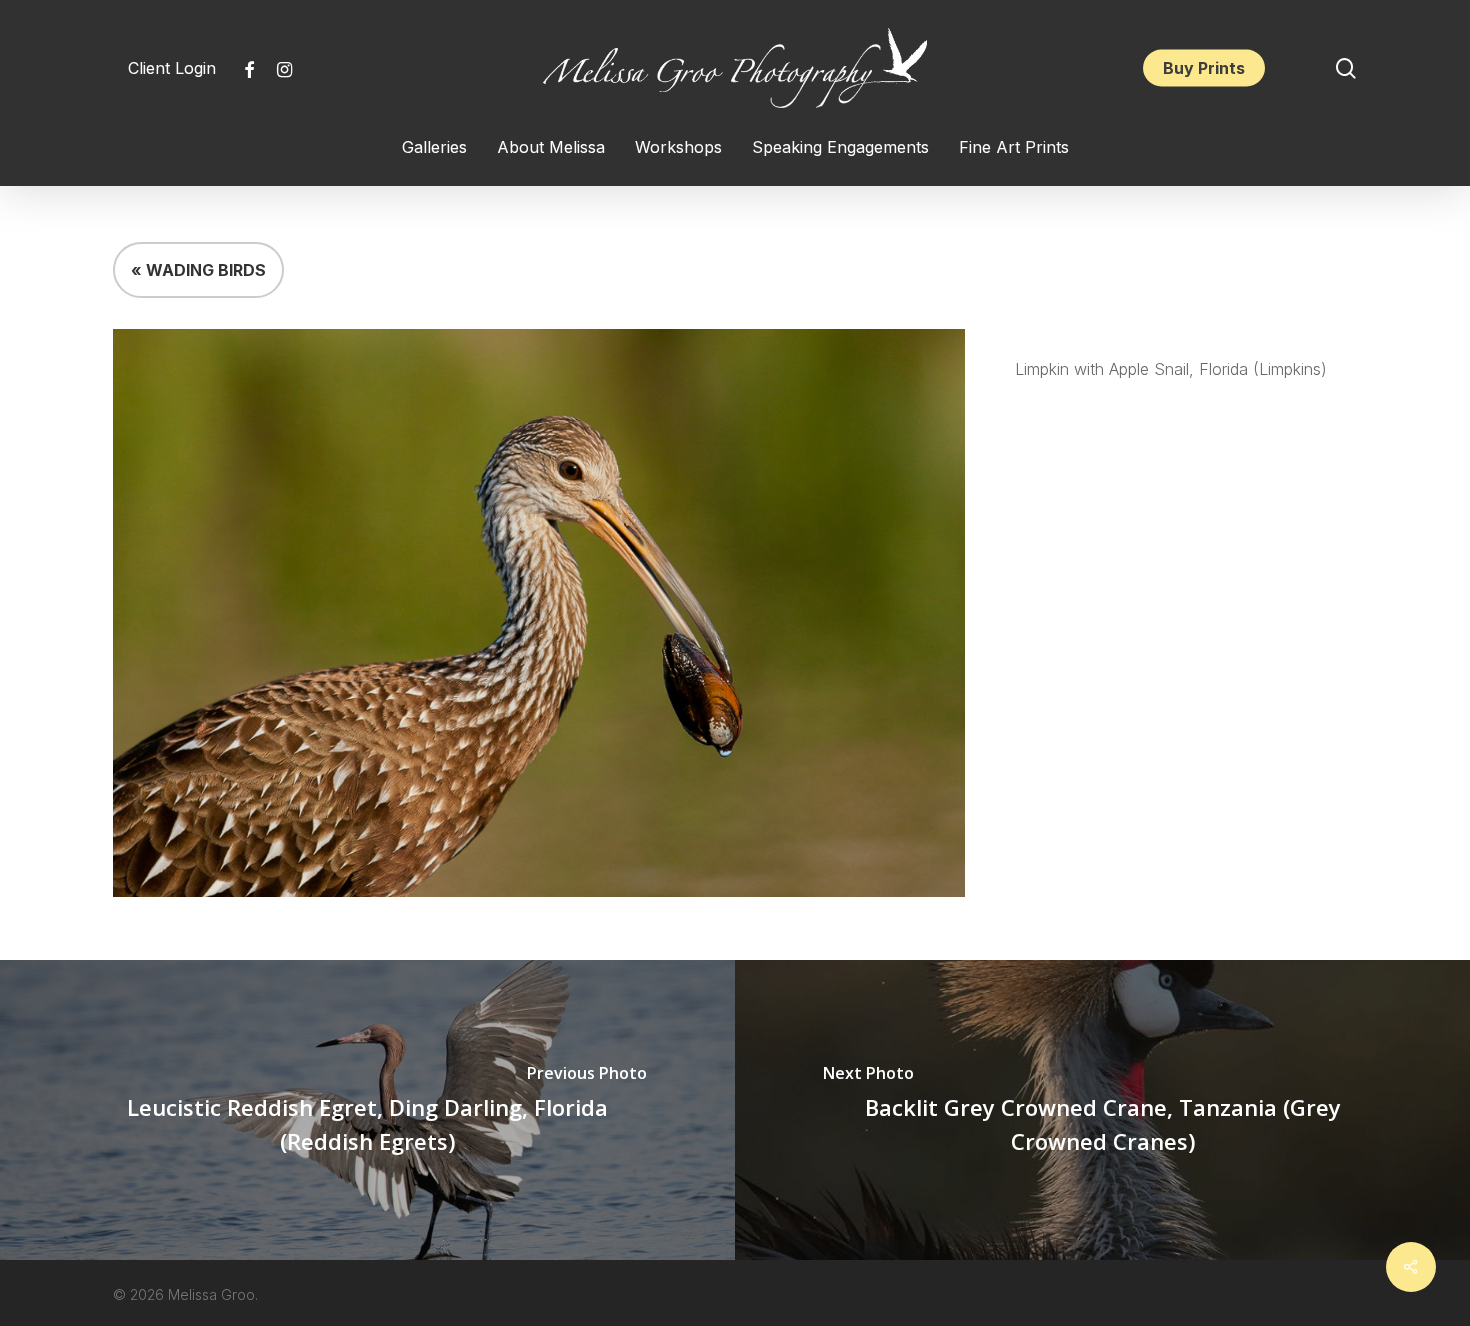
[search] (1346, 68)
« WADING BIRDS (198, 270)
